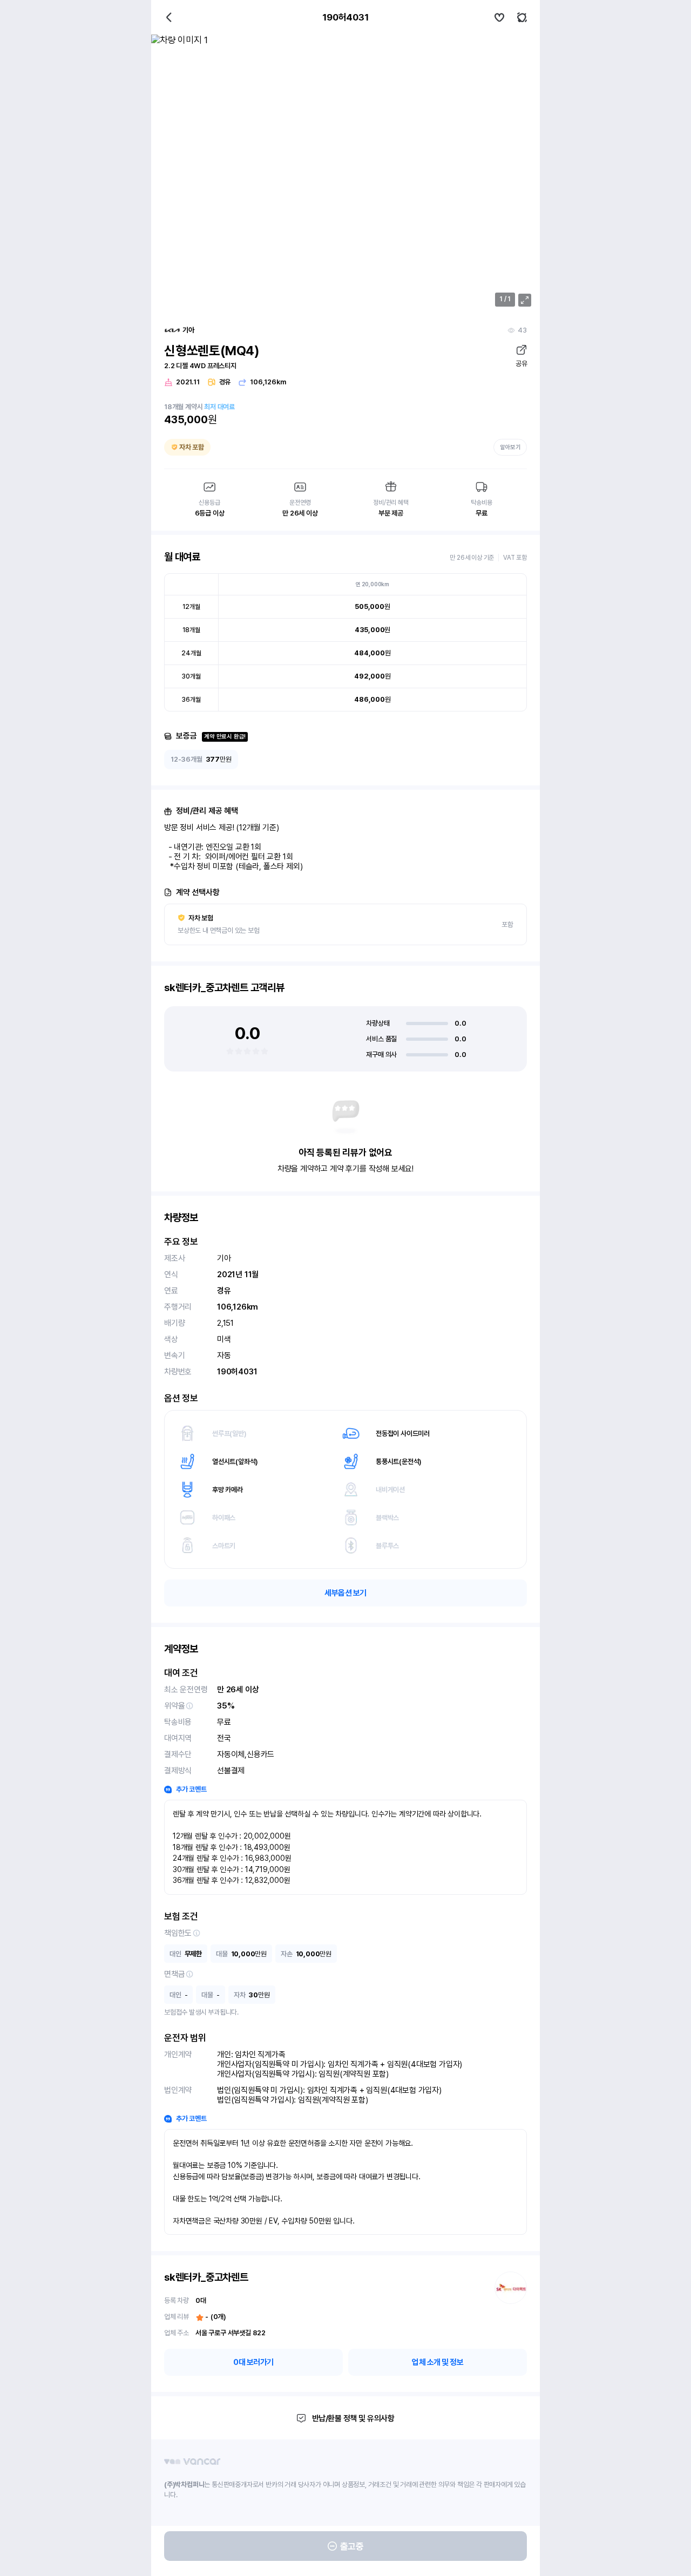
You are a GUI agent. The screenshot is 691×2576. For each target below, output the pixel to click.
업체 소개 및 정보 (438, 2362)
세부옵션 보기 (345, 1593)
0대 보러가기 (253, 2362)
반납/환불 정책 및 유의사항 (353, 2418)
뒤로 (169, 17)
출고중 (352, 2546)
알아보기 (510, 447)
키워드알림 (522, 17)
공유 (521, 364)
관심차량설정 (499, 17)
